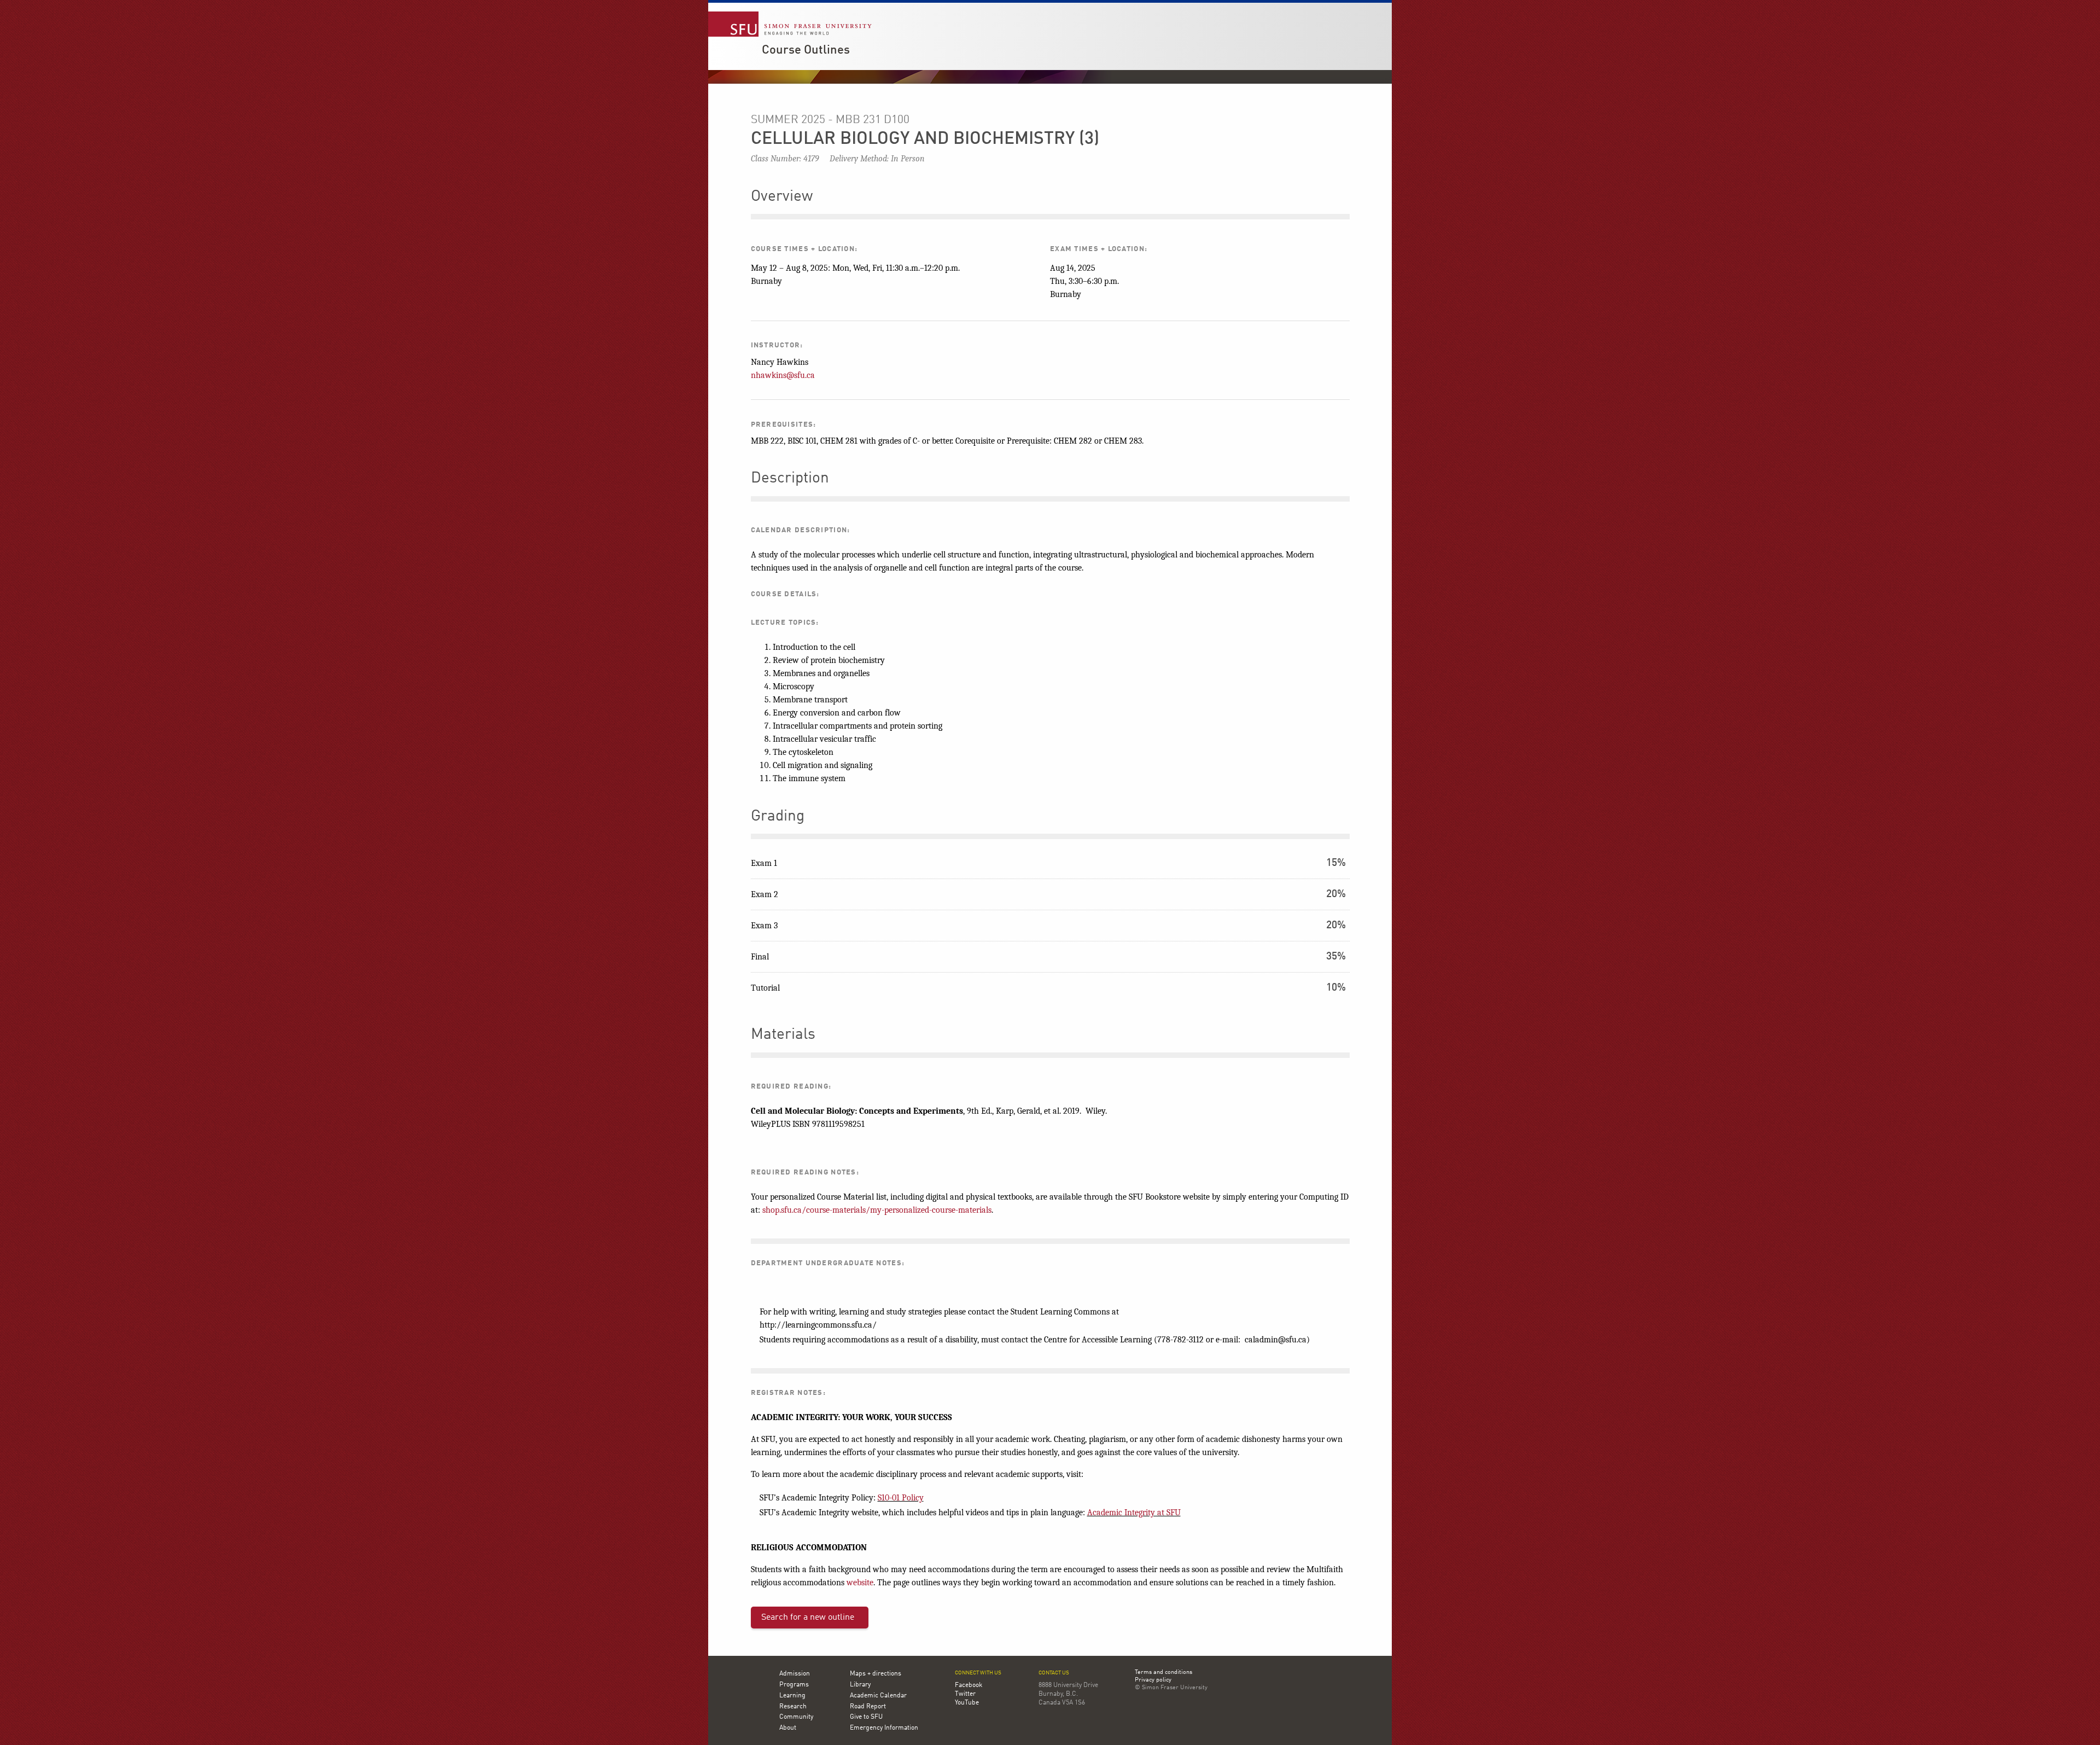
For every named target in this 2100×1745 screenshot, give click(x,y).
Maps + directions (876, 1674)
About (788, 1728)
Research (793, 1707)
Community (796, 1717)
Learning (792, 1696)
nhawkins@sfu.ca (783, 375)
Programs (794, 1685)
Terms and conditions (1163, 1673)
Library (860, 1685)
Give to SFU (866, 1717)
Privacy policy (1153, 1680)
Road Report (868, 1707)
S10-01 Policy (901, 1498)
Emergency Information (884, 1728)
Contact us (1054, 1673)
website (860, 1583)
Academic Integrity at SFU (1134, 1513)
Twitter (965, 1694)
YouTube (967, 1703)
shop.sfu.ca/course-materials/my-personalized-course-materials (877, 1210)
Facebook (969, 1685)
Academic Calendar (878, 1696)
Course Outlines (806, 50)
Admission (795, 1674)
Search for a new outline (808, 1618)
